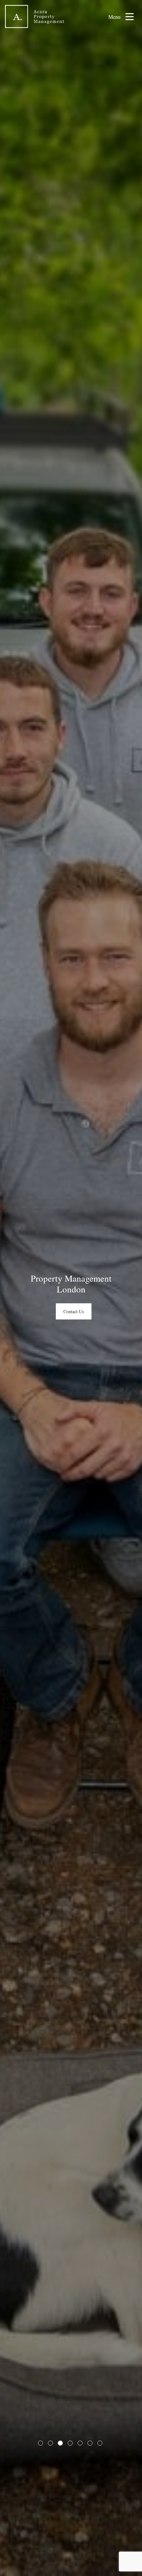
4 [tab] (70, 2443)
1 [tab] (40, 2443)
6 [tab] (90, 2443)
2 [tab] (50, 2443)
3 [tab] (60, 2443)
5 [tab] (80, 2443)
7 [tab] (100, 2443)
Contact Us (74, 1311)
